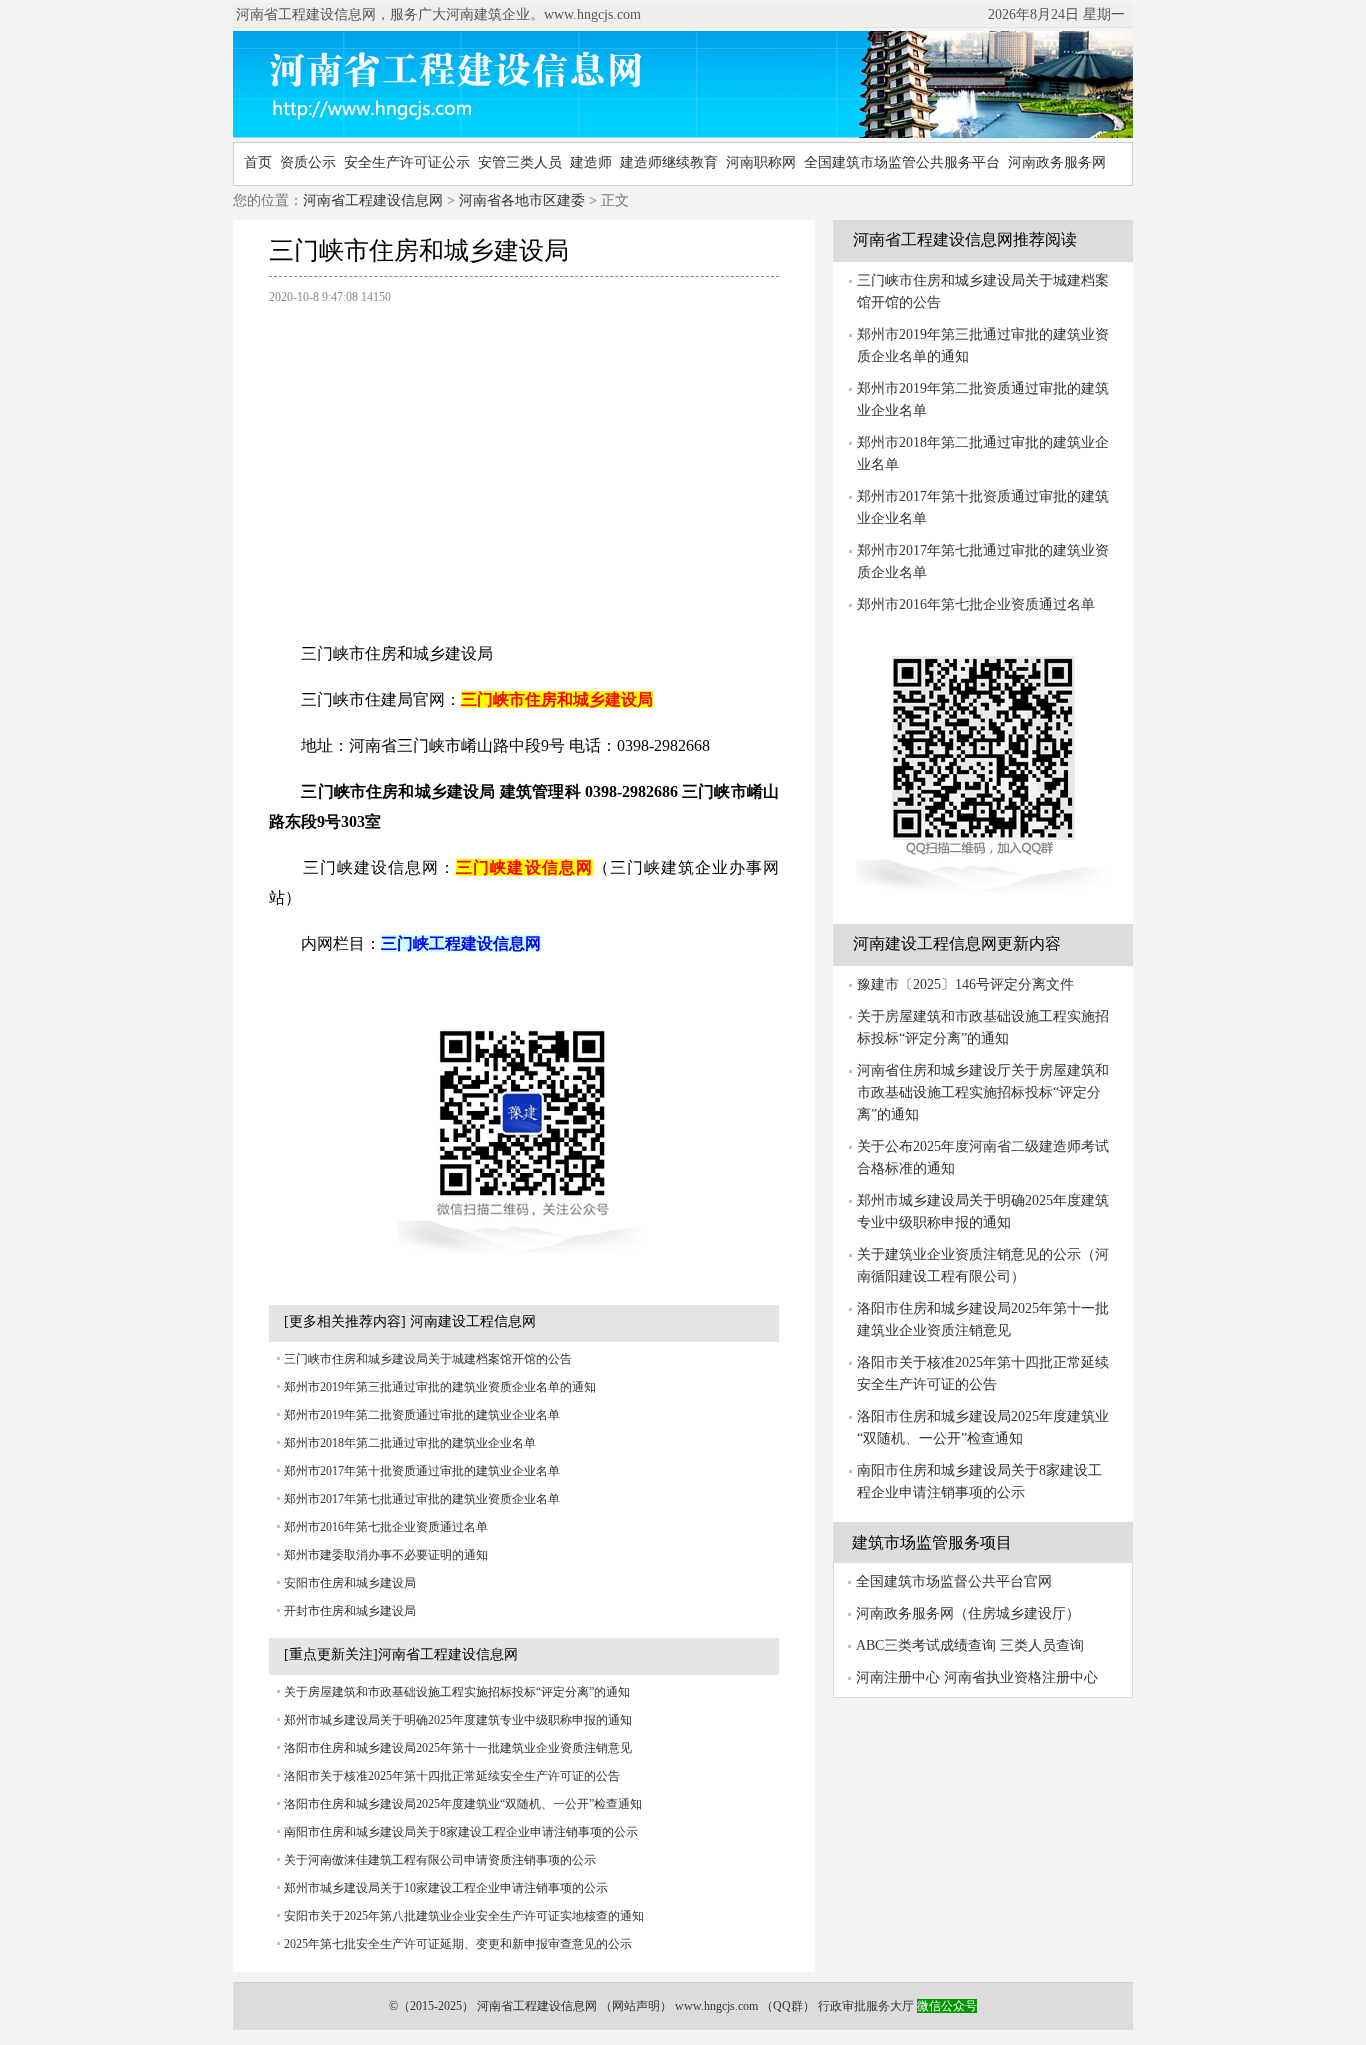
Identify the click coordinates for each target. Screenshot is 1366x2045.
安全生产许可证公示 (407, 162)
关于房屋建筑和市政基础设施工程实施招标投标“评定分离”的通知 (457, 1692)
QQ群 (788, 2006)
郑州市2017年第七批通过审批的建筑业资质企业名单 (422, 1499)
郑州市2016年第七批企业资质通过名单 (386, 1527)
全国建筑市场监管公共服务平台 (902, 162)
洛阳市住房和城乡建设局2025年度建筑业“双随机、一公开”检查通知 (463, 1804)
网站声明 (636, 2006)
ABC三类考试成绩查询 (926, 1645)
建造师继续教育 (669, 162)
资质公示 (308, 162)
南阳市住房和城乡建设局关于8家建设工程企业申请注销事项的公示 (461, 1832)
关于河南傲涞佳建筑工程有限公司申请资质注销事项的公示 (440, 1860)
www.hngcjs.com (716, 2006)
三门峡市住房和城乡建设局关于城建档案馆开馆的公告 (428, 1359)
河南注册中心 (898, 1677)
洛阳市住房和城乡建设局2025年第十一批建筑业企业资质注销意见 (458, 1748)
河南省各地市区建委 (522, 200)
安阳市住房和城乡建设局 (350, 1583)
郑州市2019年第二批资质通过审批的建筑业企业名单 (422, 1415)
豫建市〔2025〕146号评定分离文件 (965, 984)
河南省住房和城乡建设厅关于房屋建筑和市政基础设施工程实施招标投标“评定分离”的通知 (983, 1092)
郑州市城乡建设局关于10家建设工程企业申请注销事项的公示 (446, 1888)
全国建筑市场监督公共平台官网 (954, 1581)
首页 (258, 162)
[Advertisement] (524, 463)
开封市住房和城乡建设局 (350, 1611)
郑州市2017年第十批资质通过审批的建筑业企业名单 (422, 1471)
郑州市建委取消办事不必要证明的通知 (386, 1555)
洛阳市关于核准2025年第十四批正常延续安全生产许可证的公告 (452, 1776)
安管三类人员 (520, 162)
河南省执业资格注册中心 (1021, 1677)
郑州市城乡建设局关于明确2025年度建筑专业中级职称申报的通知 (458, 1720)
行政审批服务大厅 (866, 2006)
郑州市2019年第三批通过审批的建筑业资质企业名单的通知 (440, 1387)
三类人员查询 (1042, 1645)
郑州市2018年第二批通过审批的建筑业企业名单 (410, 1443)
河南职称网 (761, 162)
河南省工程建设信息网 (373, 200)
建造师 (591, 162)
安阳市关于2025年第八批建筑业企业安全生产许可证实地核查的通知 (464, 1916)
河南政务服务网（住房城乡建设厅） (968, 1613)
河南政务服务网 (1057, 162)
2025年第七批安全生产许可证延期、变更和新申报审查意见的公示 (458, 1944)
